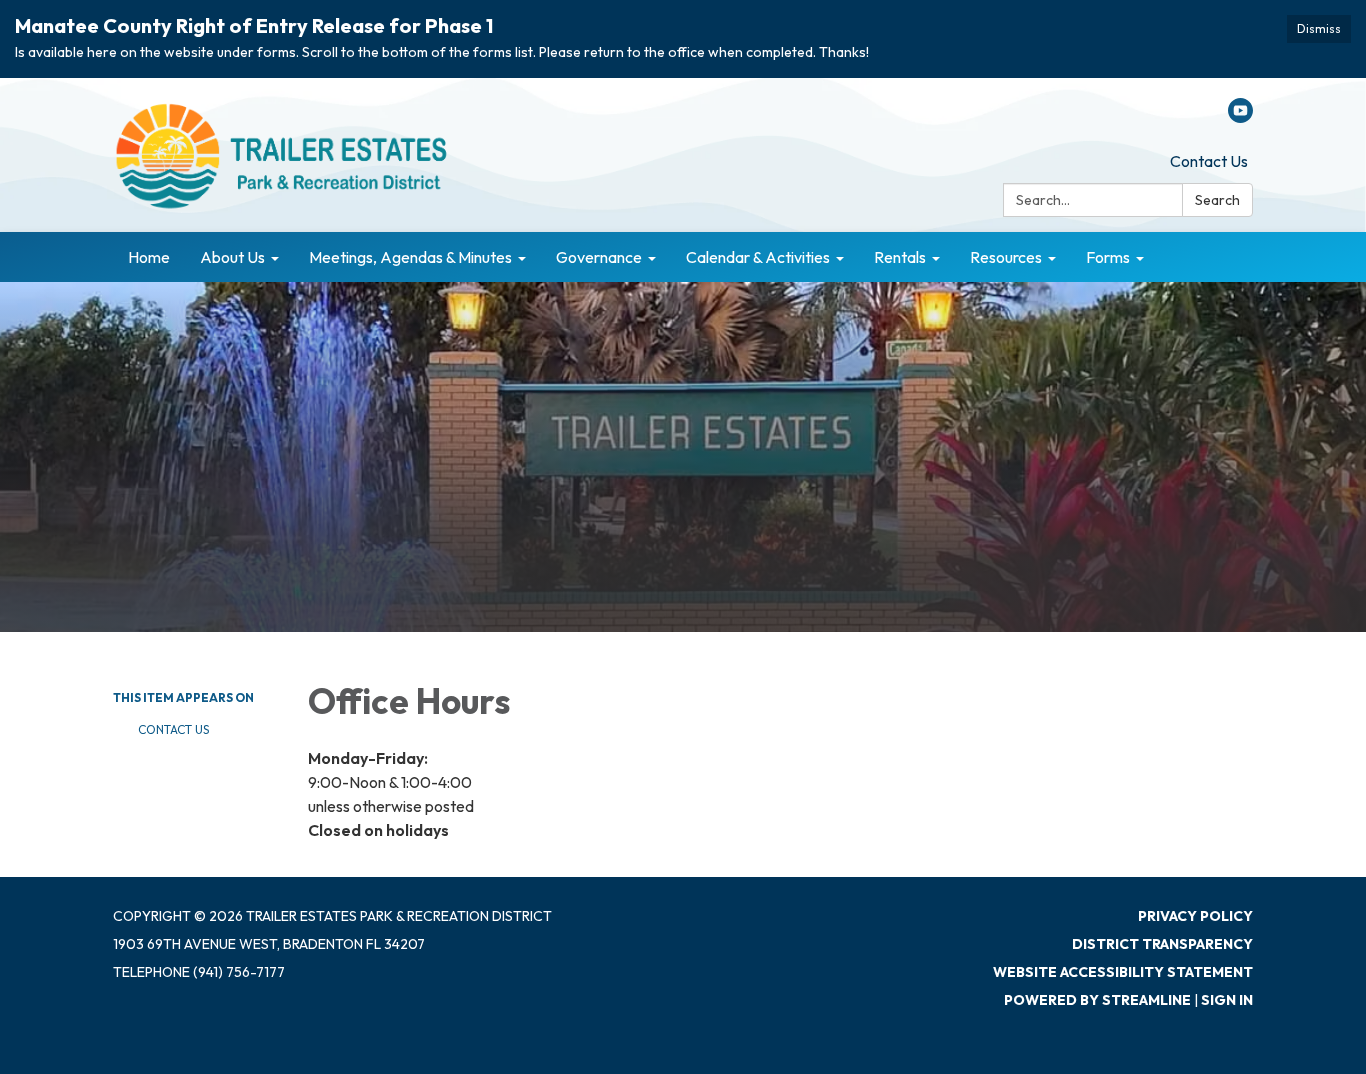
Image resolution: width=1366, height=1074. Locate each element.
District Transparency (1162, 944)
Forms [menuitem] (1108, 257)
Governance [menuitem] (599, 257)
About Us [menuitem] (232, 257)
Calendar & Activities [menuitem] (758, 257)
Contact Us (1209, 161)
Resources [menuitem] (1006, 257)
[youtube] (1240, 117)
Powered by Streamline (1097, 1000)
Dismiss (1319, 28)
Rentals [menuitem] (900, 257)
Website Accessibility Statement (1123, 972)
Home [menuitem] (149, 257)
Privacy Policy (1195, 916)
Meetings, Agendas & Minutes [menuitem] (410, 257)
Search (1217, 200)
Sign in (1227, 1000)
